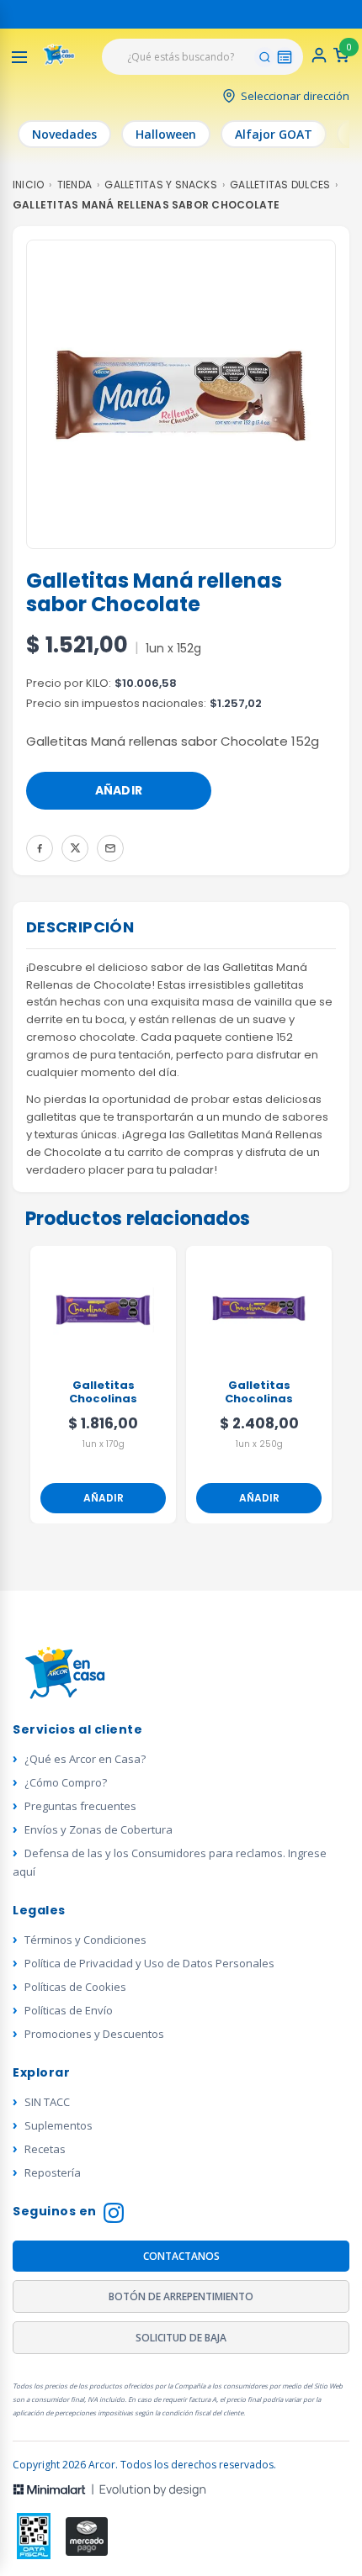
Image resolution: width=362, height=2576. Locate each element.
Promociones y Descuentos (94, 2034)
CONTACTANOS (181, 2256)
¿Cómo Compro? (66, 1782)
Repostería (53, 2172)
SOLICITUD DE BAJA (181, 2338)
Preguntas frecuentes (80, 1806)
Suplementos (59, 2125)
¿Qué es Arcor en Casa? (85, 1759)
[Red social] (34, 2536)
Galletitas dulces (280, 185)
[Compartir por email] (110, 848)
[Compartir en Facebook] (40, 848)
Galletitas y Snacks (161, 185)
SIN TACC (47, 2102)
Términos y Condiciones (85, 1940)
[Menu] (19, 57)
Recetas (45, 2149)
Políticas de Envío (69, 2010)
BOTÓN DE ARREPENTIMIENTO (181, 2296)
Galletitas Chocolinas (103, 1392)
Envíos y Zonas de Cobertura (98, 1829)
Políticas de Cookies (75, 1987)
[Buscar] (264, 57)
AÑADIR (119, 790)
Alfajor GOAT (274, 134)
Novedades (64, 134)
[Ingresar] (319, 60)
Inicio (28, 185)
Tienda (75, 185)
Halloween (166, 134)
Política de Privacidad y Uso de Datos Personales (149, 1963)
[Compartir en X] (75, 848)
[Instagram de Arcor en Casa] (114, 2215)
